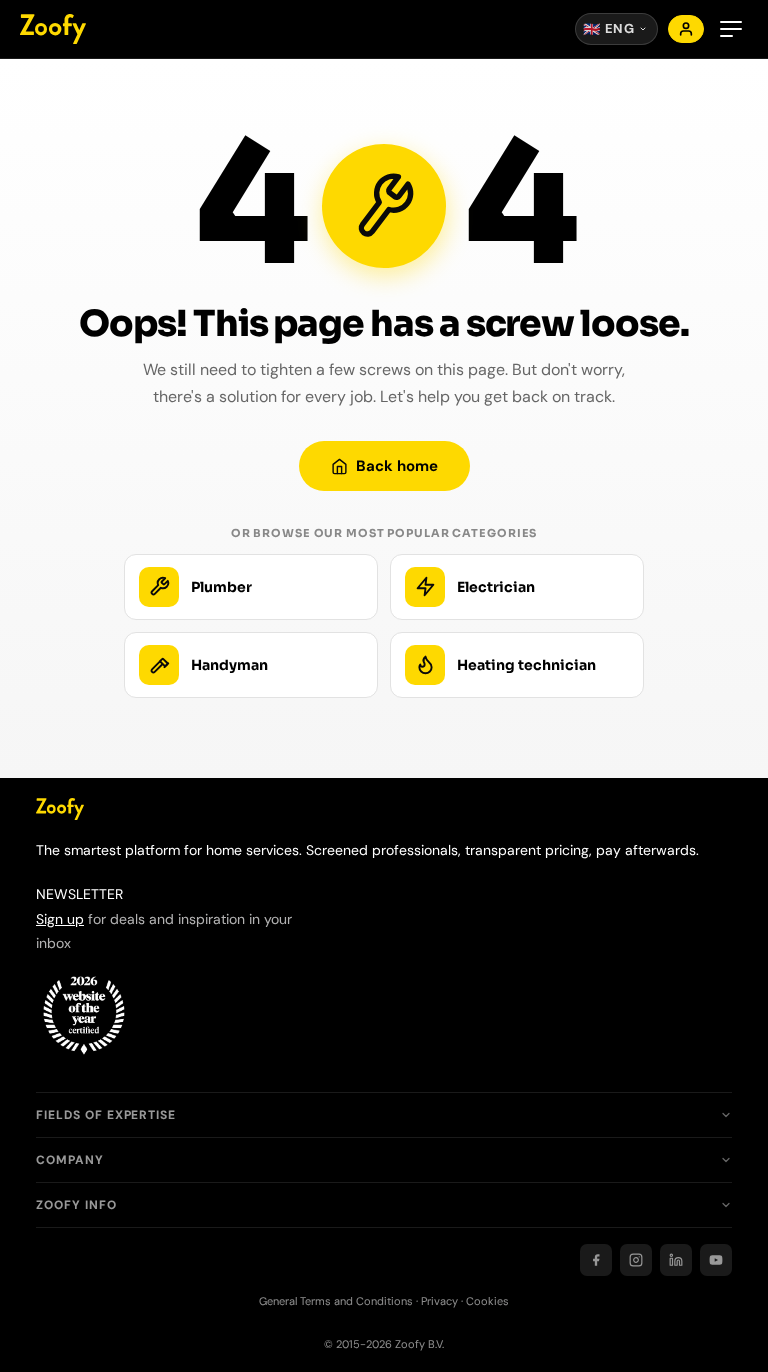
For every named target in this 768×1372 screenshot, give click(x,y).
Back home (397, 466)
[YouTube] (716, 1260)
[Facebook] (596, 1260)
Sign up (60, 919)
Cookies (487, 1301)
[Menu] (731, 29)
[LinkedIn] (676, 1260)
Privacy (439, 1301)
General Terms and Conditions (336, 1301)
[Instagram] (636, 1260)
